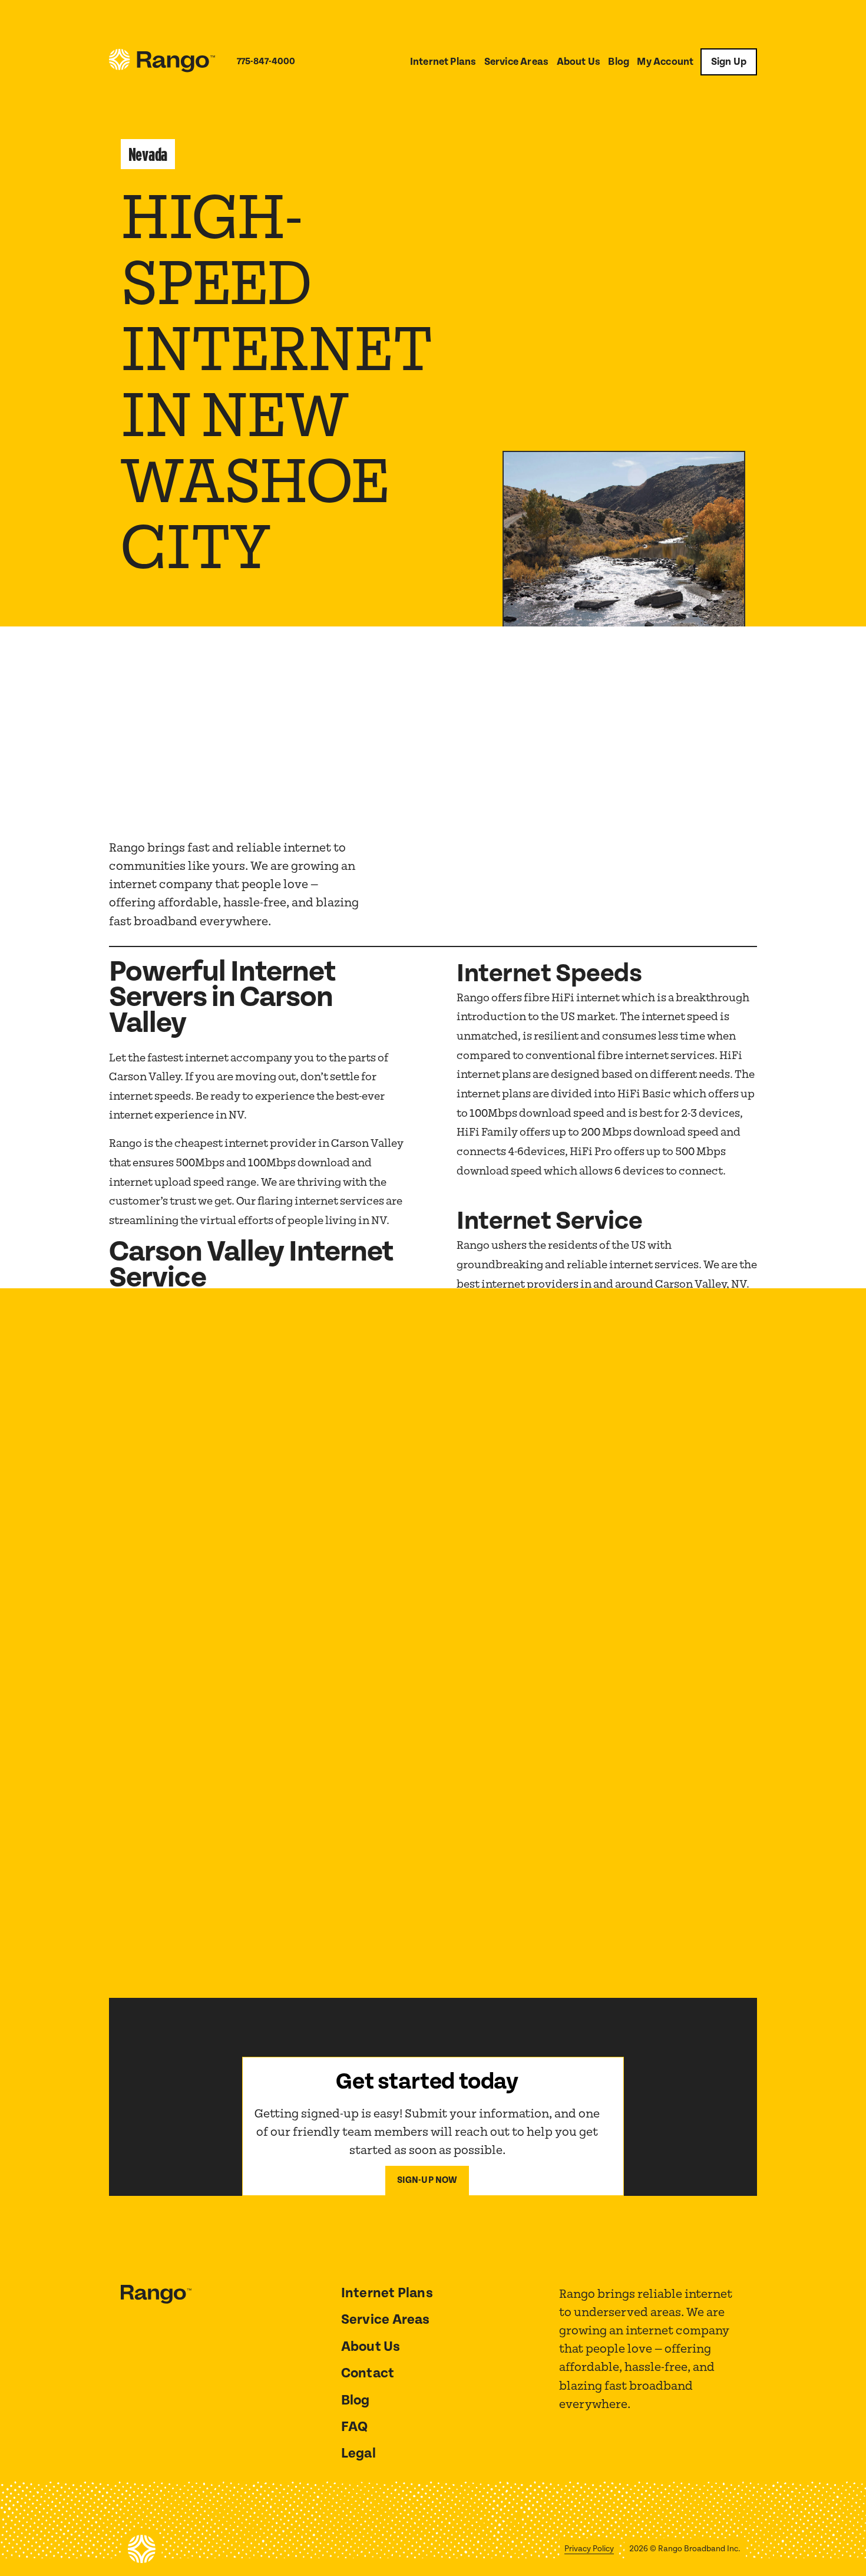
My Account (665, 62)
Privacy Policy (589, 2549)
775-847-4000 (266, 62)
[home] (162, 62)
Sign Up (729, 62)
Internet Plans (443, 62)
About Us (579, 62)
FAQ (355, 2427)
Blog (619, 62)
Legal (358, 2453)
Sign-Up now (427, 2180)
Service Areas (516, 62)
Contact (368, 2373)
